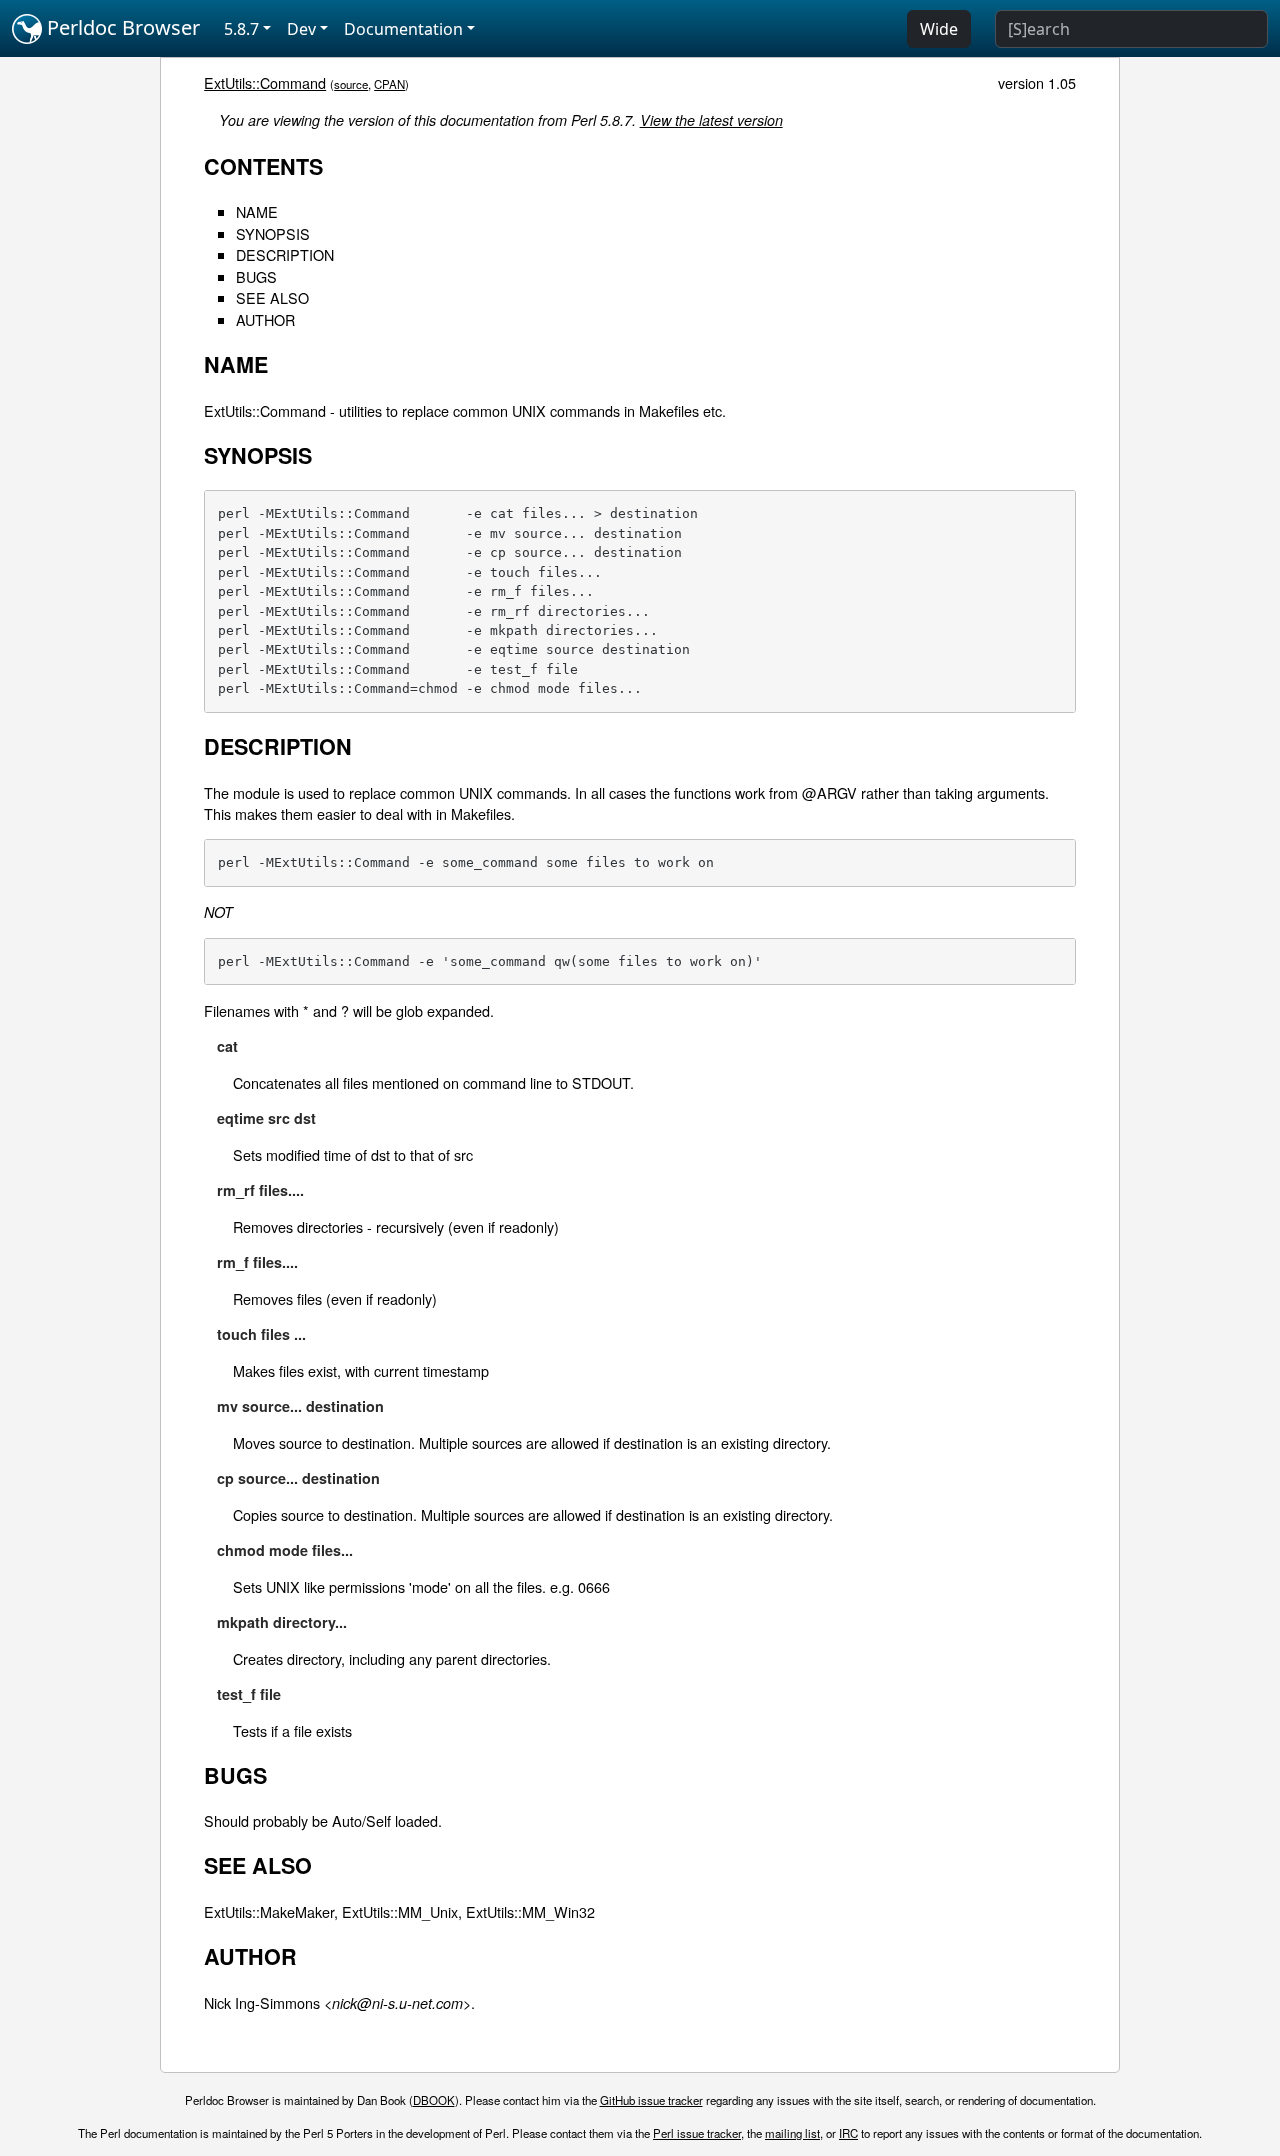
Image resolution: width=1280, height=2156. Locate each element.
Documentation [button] (403, 29)
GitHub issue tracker (651, 2100)
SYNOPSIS (273, 233)
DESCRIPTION (285, 254)
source (351, 84)
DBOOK (434, 2100)
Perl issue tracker (697, 2133)
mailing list (792, 2133)
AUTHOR (265, 319)
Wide (939, 29)
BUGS (256, 276)
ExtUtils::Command (265, 82)
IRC (848, 2133)
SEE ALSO (272, 297)
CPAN (389, 84)
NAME (257, 211)
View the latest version (711, 120)
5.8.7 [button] (241, 29)
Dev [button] (301, 29)
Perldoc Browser (121, 27)
